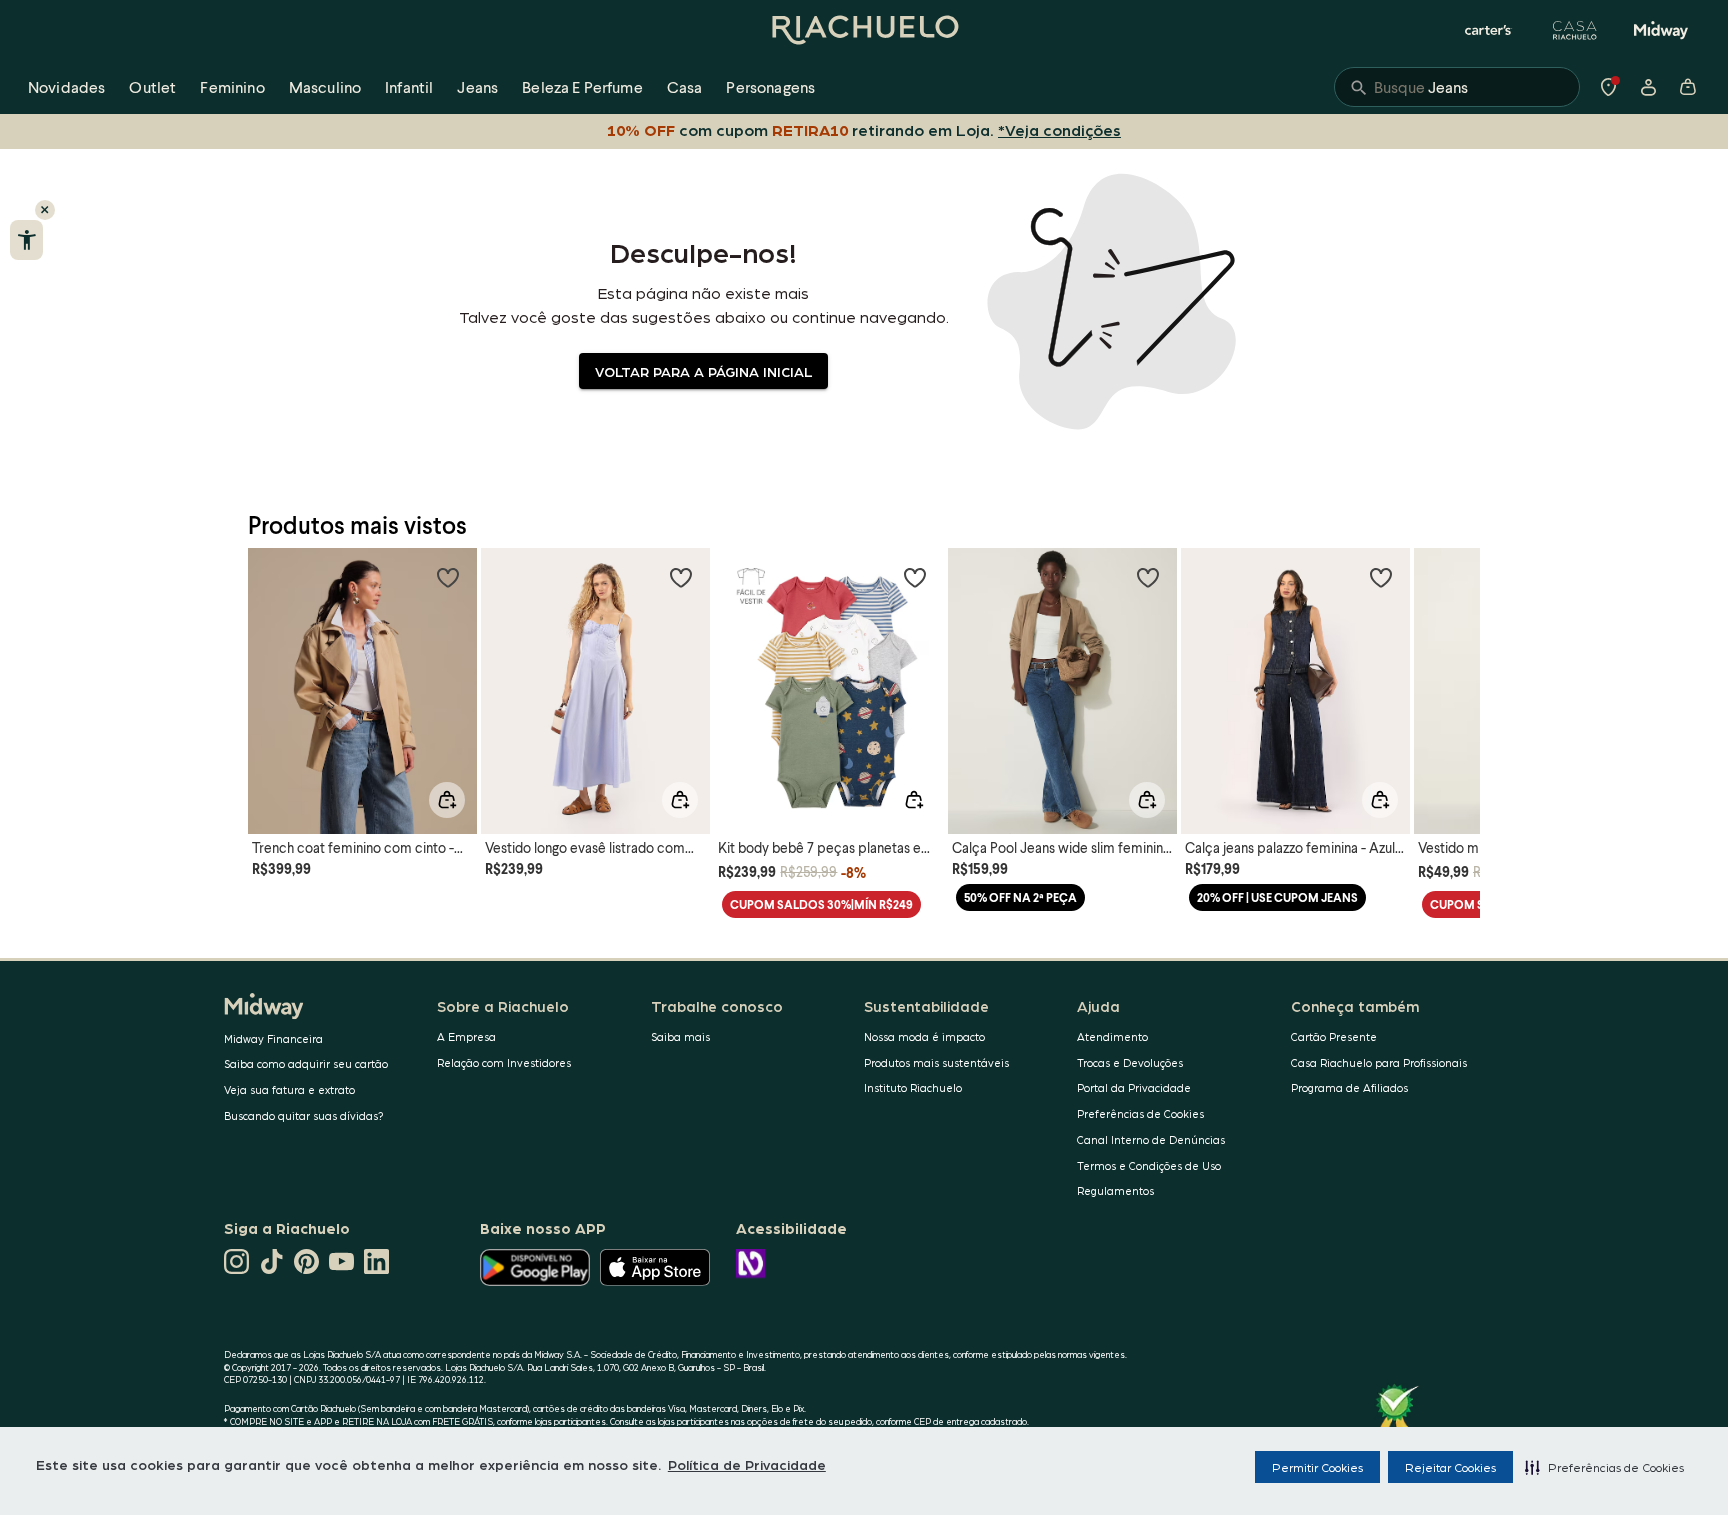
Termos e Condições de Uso (1149, 1165)
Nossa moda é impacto (924, 1036)
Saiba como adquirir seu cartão (306, 1063)
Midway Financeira (273, 1038)
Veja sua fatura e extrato (289, 1089)
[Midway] (1661, 30)
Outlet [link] (152, 86)
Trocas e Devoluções (1130, 1062)
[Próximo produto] (1454, 673)
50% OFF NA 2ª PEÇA (1020, 897)
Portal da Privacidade (1134, 1087)
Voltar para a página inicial (703, 371)
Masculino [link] (325, 86)
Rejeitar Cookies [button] (1450, 1467)
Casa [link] (685, 86)
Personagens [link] (770, 86)
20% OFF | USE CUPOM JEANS (1277, 897)
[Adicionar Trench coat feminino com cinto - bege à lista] (448, 577)
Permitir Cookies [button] (1317, 1467)
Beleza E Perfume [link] (582, 86)
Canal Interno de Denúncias (1151, 1139)
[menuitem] (66, 87)
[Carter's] (1489, 30)
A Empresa (466, 1036)
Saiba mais (680, 1036)
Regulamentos (1115, 1190)
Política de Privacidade (747, 1464)
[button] (1604, 1467)
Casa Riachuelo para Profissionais (1379, 1062)
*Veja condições (1059, 129)
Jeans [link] (477, 86)
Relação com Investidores (504, 1062)
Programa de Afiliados (1349, 1087)
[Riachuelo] (864, 30)
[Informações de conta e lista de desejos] (1648, 87)
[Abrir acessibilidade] (26, 240)
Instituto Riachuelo (913, 1087)
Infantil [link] (409, 86)
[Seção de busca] (1457, 87)
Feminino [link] (232, 86)
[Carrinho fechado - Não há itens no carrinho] (1688, 87)
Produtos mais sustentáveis (936, 1062)
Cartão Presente (1334, 1036)
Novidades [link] (66, 86)
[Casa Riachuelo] (1575, 30)
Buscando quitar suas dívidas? (304, 1115)
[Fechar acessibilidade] (45, 210)
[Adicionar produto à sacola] (447, 800)
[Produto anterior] (274, 673)
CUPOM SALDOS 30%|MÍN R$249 (821, 904)
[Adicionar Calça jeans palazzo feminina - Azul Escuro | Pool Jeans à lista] (1381, 577)
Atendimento (1112, 1036)
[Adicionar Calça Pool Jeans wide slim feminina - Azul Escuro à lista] (1148, 577)
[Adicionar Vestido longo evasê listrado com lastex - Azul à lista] (681, 577)
